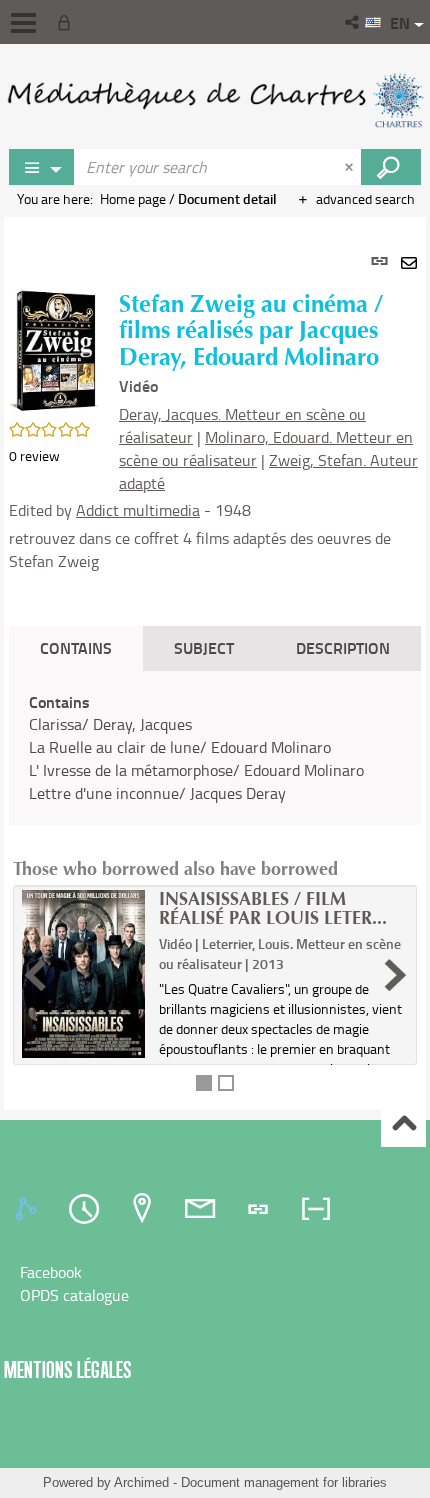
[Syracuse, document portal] (215, 100)
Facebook (51, 1272)
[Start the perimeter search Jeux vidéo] (391, 167)
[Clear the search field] (351, 167)
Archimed (141, 1482)
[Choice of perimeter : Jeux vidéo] (42, 167)
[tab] (29, 1209)
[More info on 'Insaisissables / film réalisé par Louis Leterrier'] (83, 974)
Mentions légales (68, 1369)
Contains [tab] (76, 647)
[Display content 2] (226, 1083)
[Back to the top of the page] (403, 1125)
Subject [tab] (204, 647)
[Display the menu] (23, 23)
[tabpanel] (215, 663)
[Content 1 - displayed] (204, 1083)
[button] (353, 22)
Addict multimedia (138, 510)
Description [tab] (343, 647)
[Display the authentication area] (68, 22)
